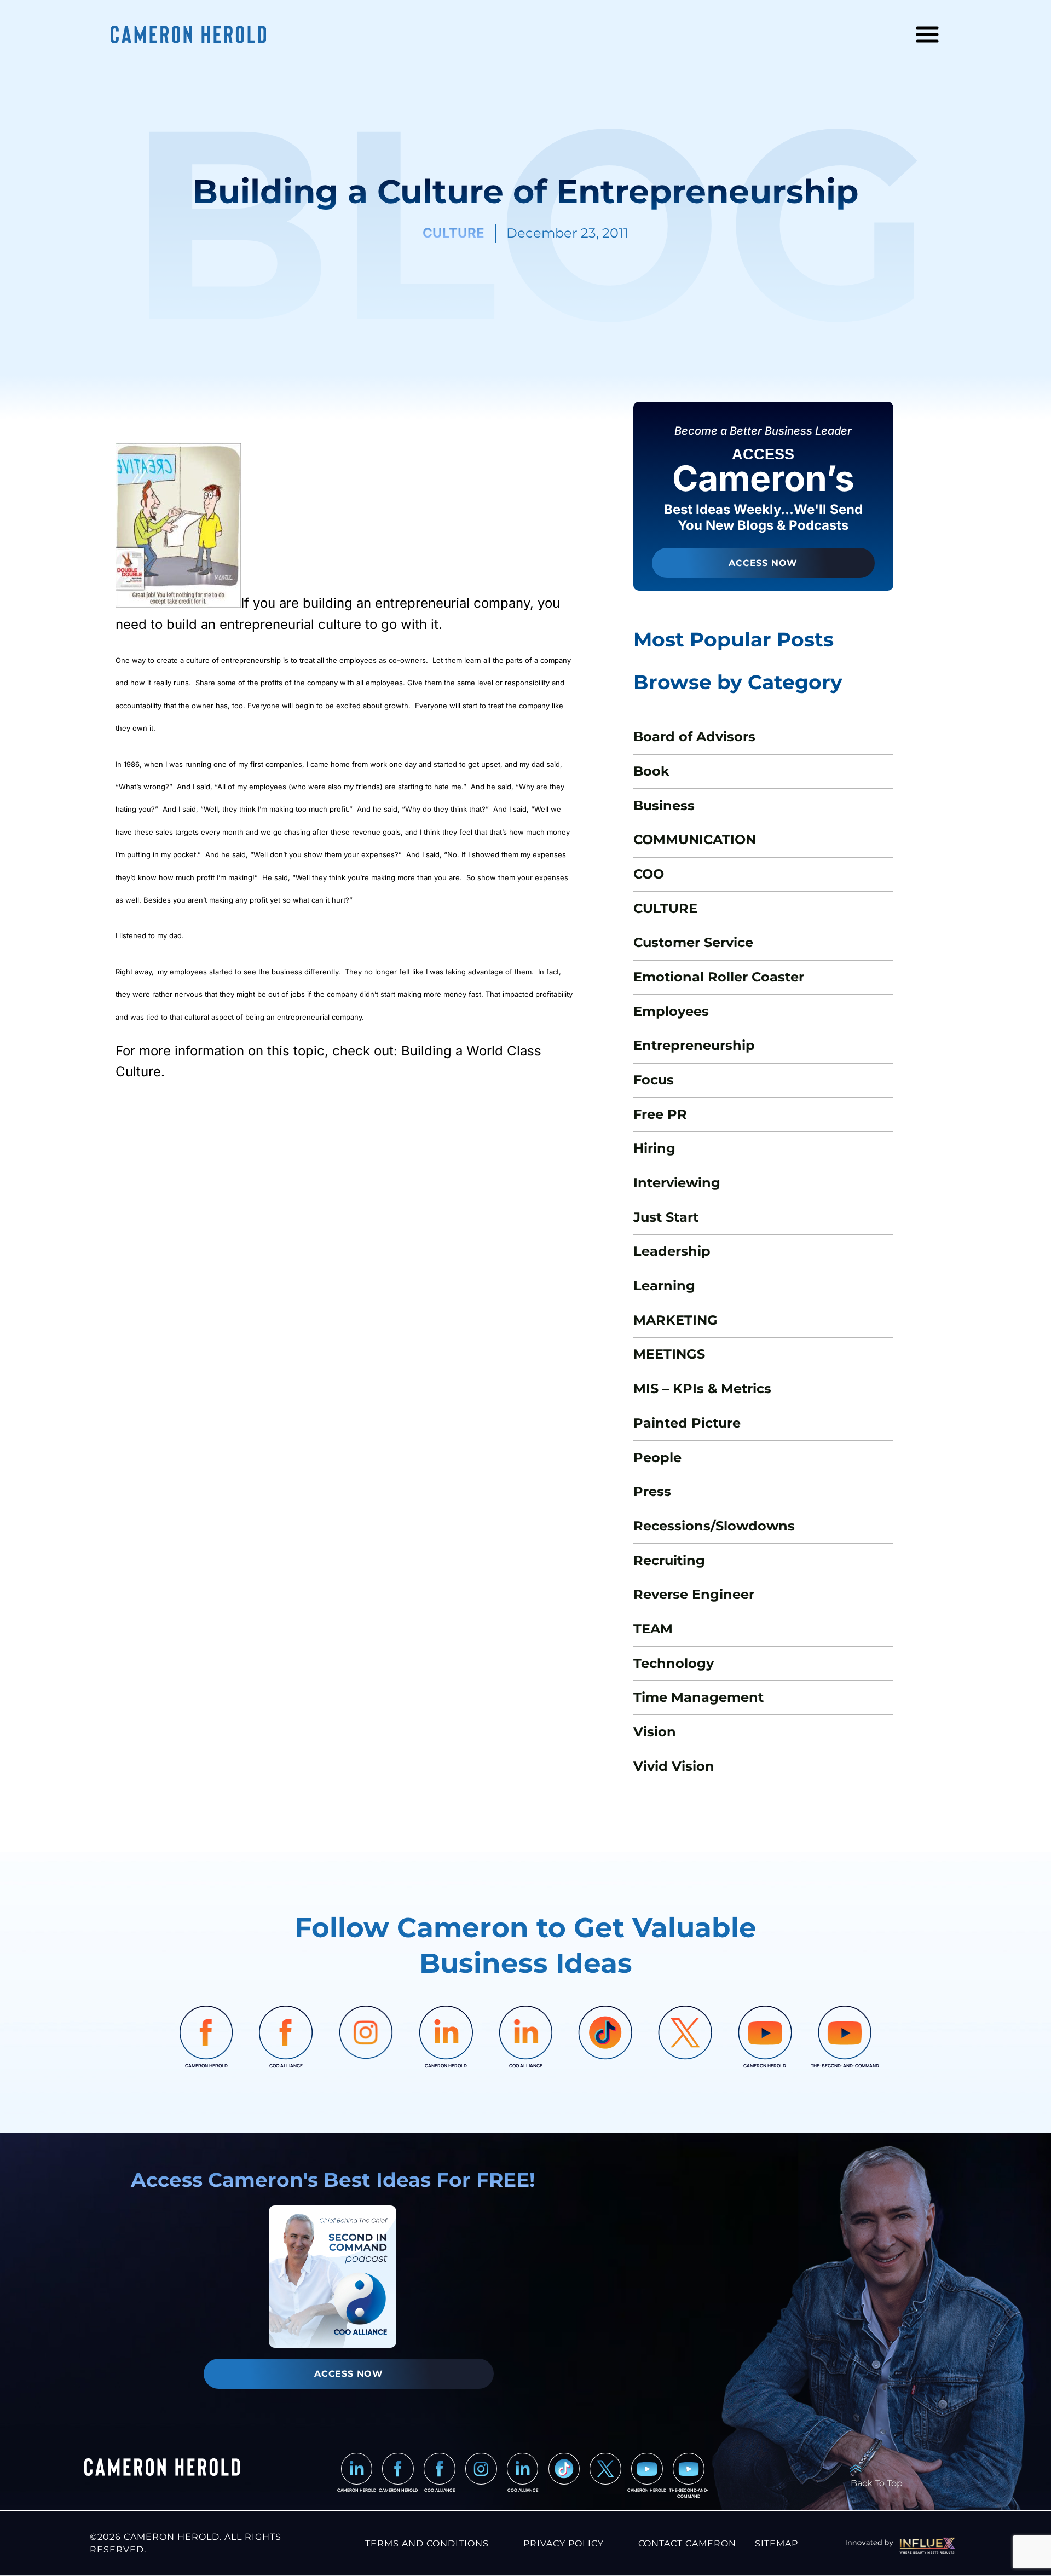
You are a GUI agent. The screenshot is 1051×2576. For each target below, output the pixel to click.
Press (652, 1491)
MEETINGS (669, 1354)
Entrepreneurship (694, 1045)
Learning (664, 1286)
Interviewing (677, 1183)
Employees (671, 1011)
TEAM (653, 1629)
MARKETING (675, 1320)
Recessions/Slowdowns (714, 1526)
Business (664, 805)
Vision (655, 1732)
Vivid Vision (674, 1766)
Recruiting (669, 1560)
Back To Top (877, 2483)
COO (649, 874)
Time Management (698, 1697)
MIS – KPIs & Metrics (702, 1388)
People (657, 1457)
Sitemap (776, 2543)
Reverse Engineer (694, 1594)
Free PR (660, 1114)
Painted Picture (687, 1423)
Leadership (672, 1251)
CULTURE (665, 908)
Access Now (763, 563)
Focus (654, 1080)
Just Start (666, 1217)
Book (651, 771)
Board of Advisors (694, 737)
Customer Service (693, 942)
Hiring (654, 1148)
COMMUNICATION (695, 839)
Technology (674, 1663)
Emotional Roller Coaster (719, 977)
